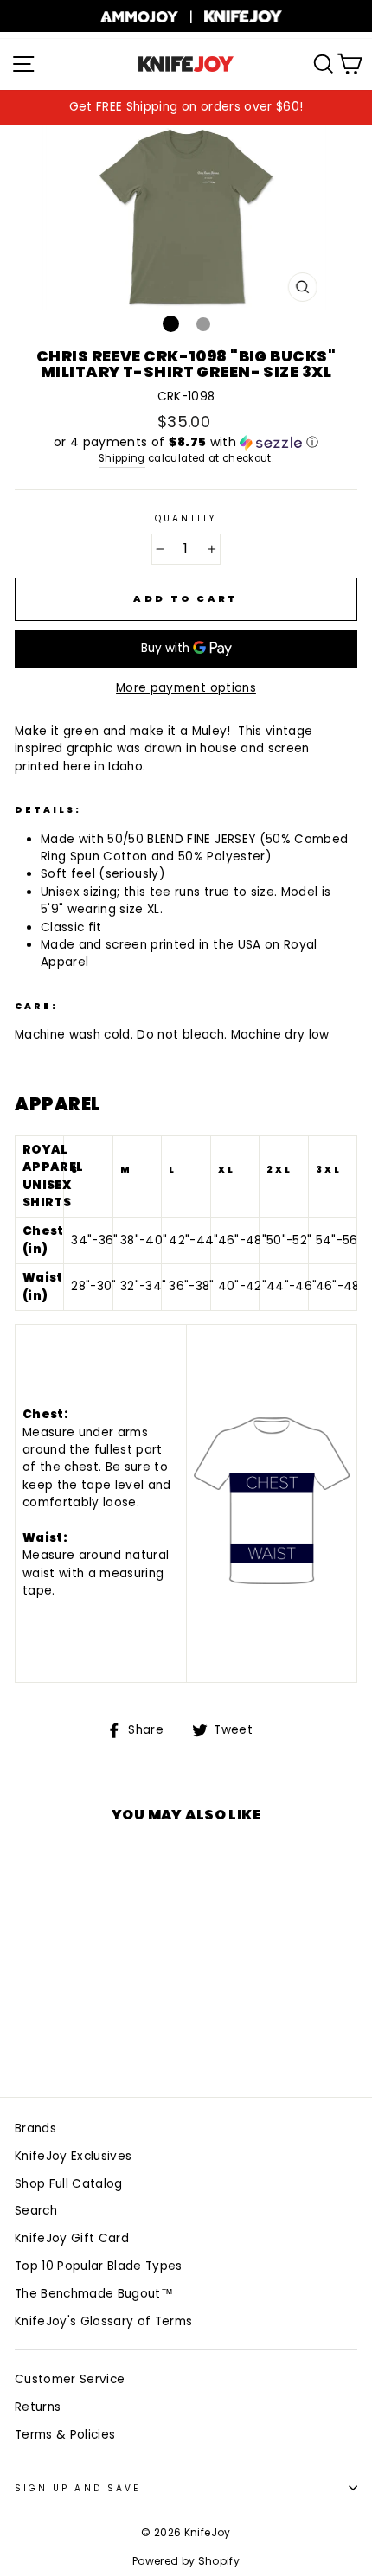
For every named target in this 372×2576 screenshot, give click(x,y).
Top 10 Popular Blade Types (99, 2266)
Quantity (186, 518)
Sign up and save (77, 2488)
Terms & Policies (65, 2435)
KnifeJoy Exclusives (73, 2156)
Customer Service (70, 2379)
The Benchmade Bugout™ (94, 2294)
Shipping (122, 458)
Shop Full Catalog (69, 2184)
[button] (186, 442)
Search (36, 2211)
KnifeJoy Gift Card (72, 2238)
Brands (35, 2129)
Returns (38, 2407)
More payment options (186, 688)
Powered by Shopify (186, 2561)
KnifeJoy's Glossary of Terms (104, 2321)
